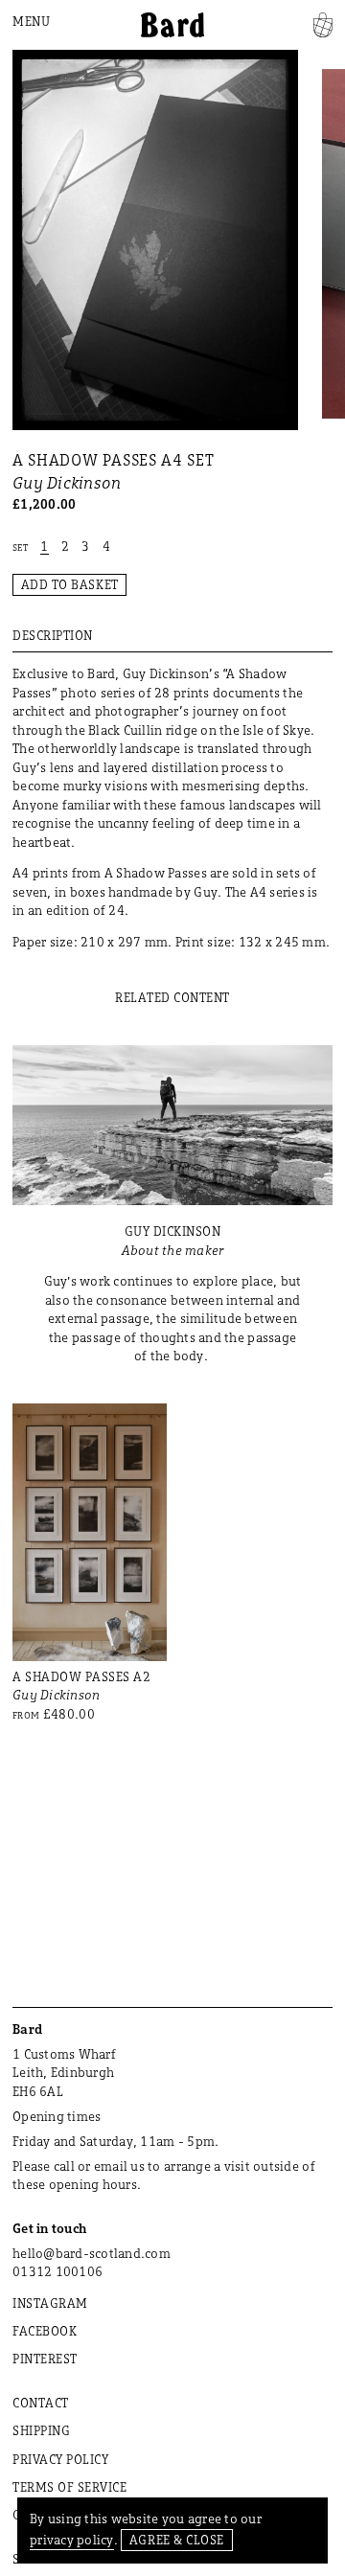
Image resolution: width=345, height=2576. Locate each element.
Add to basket (70, 584)
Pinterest (45, 2359)
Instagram (50, 2303)
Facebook (45, 2331)
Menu (31, 21)
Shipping (41, 2430)
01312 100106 (57, 2271)
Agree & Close (177, 2540)
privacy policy (72, 2540)
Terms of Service (69, 2487)
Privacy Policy (60, 2459)
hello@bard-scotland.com (92, 2253)
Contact (41, 2403)
